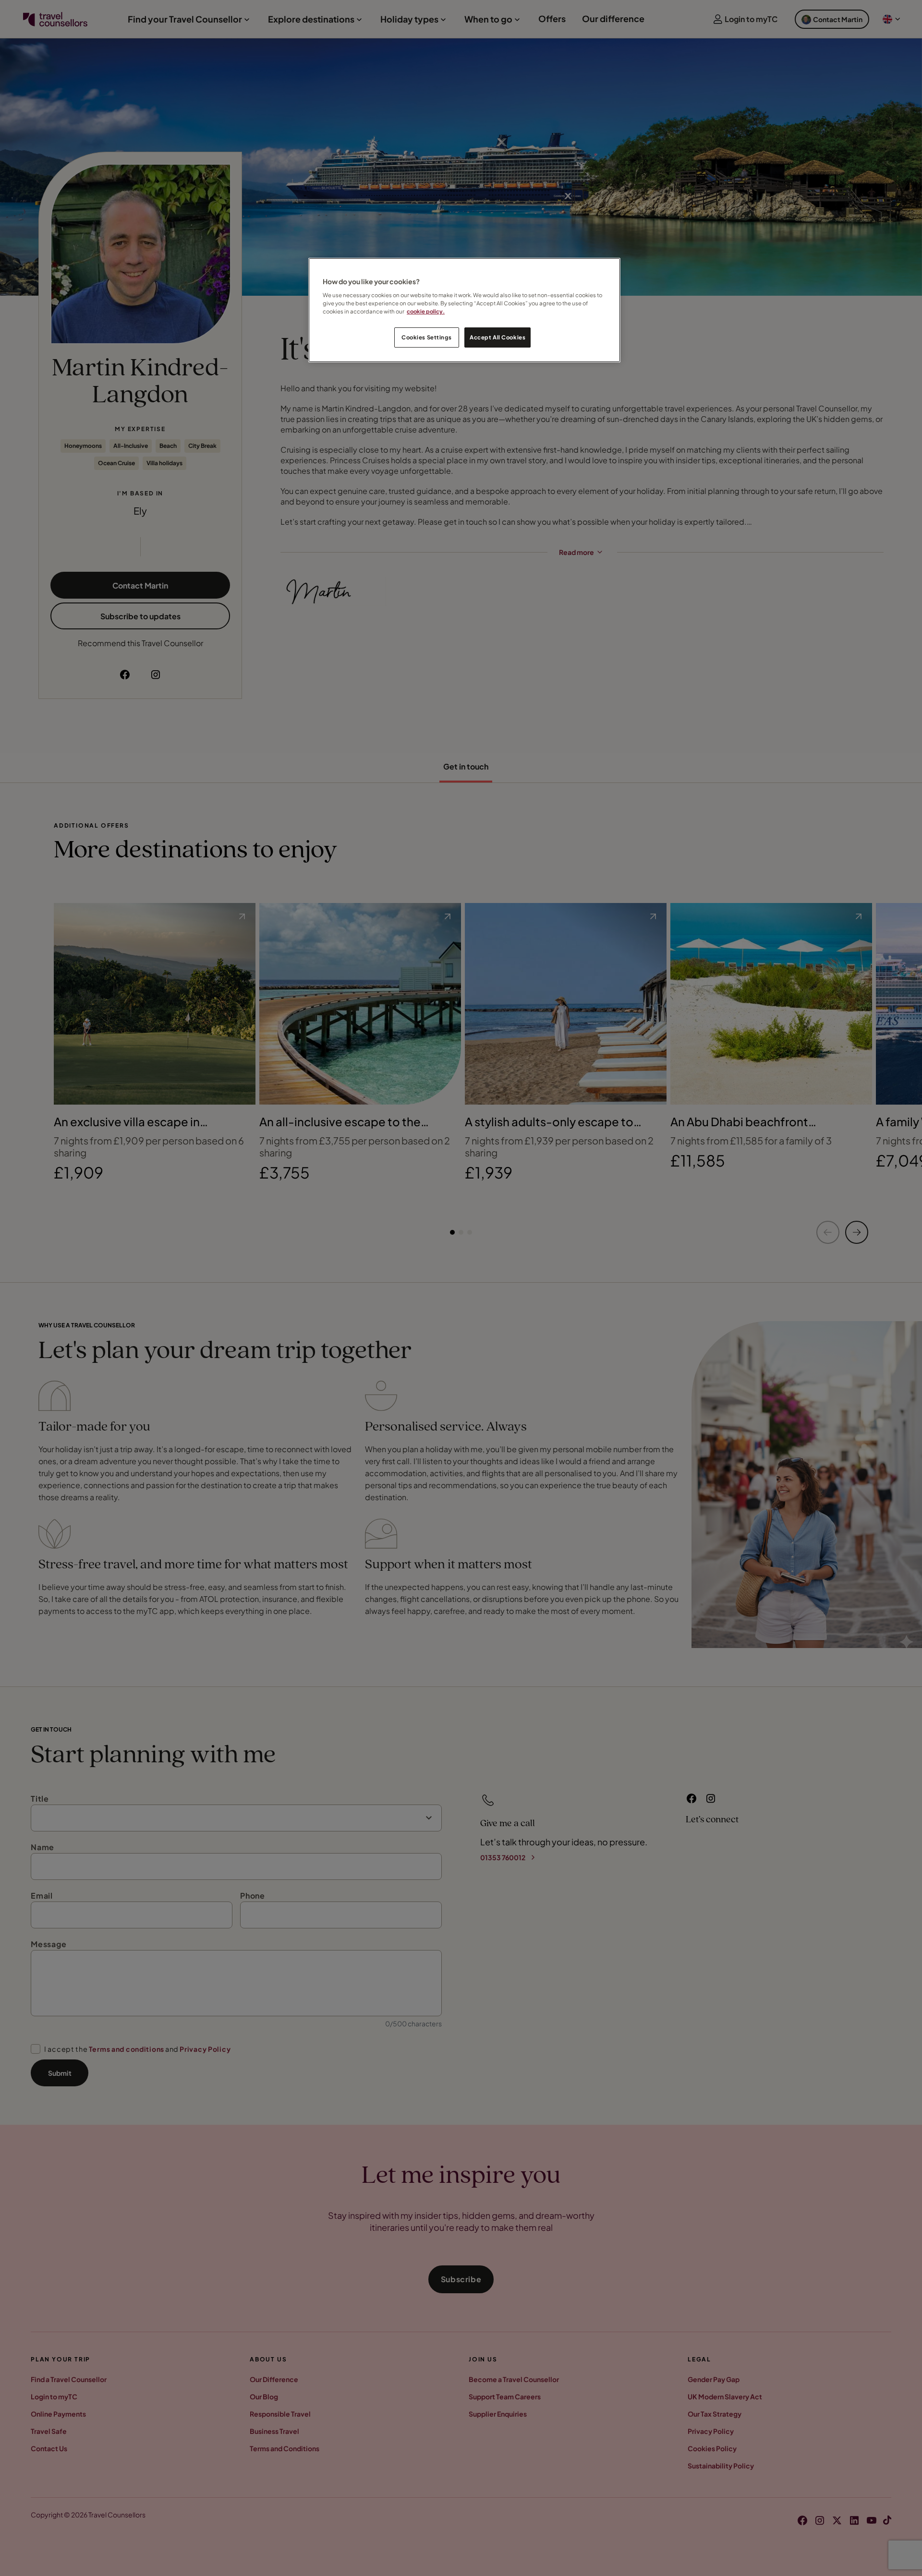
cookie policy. (426, 311)
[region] (464, 310)
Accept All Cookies (497, 337)
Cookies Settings (426, 337)
